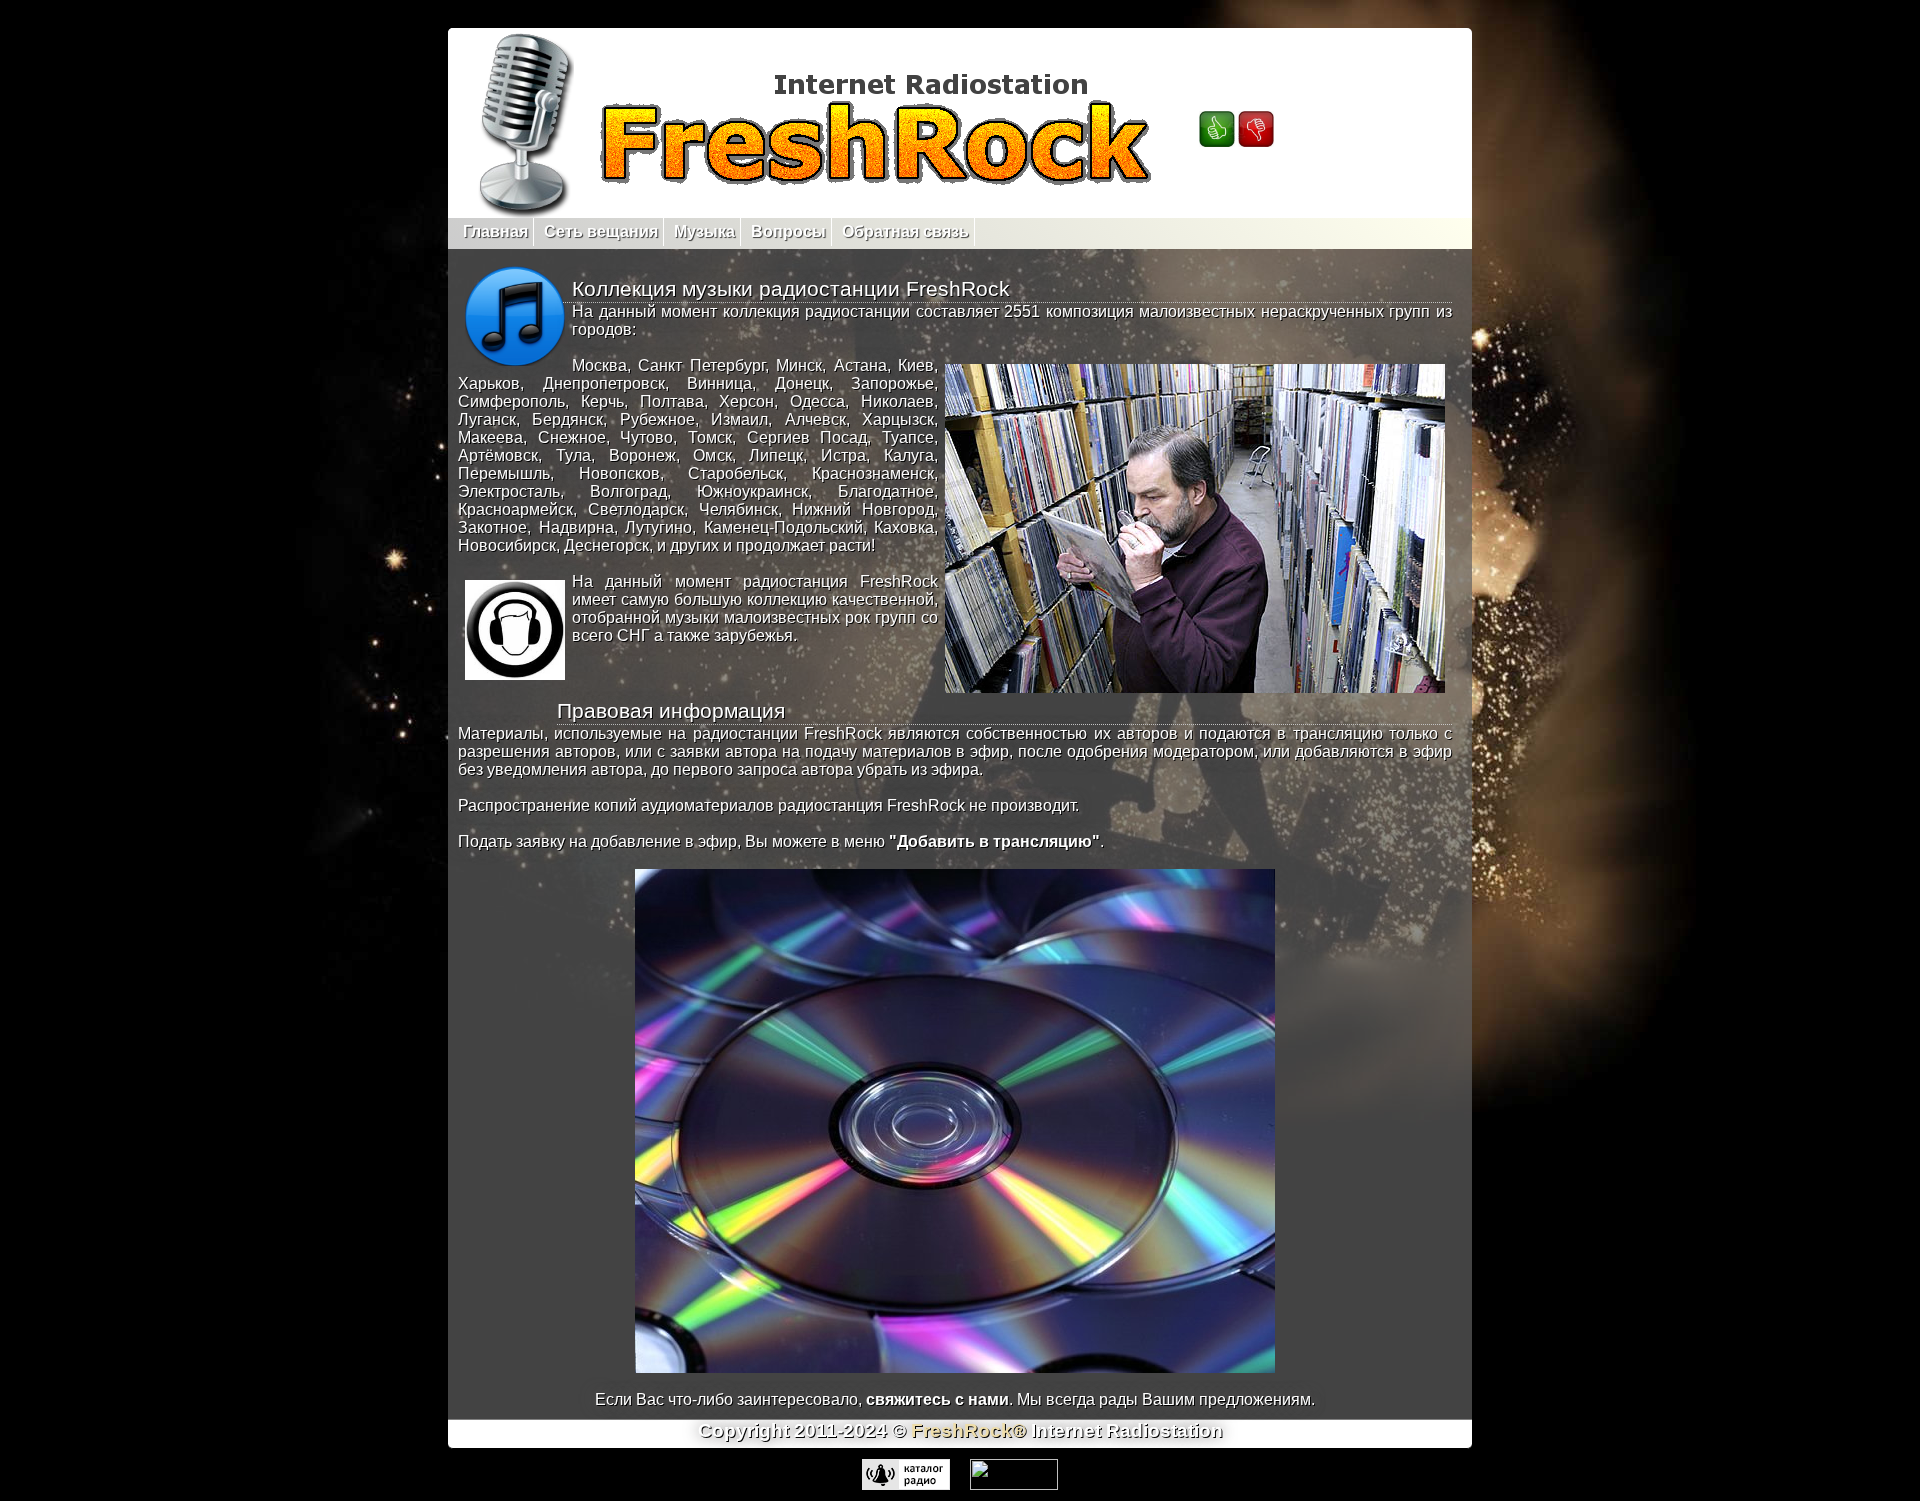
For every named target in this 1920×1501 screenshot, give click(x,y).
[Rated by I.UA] (1014, 1484)
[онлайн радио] (906, 1484)
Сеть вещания (601, 231)
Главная (495, 231)
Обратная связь (905, 231)
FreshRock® (968, 1430)
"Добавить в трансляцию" (994, 841)
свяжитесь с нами (937, 1399)
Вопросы (788, 231)
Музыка (704, 231)
